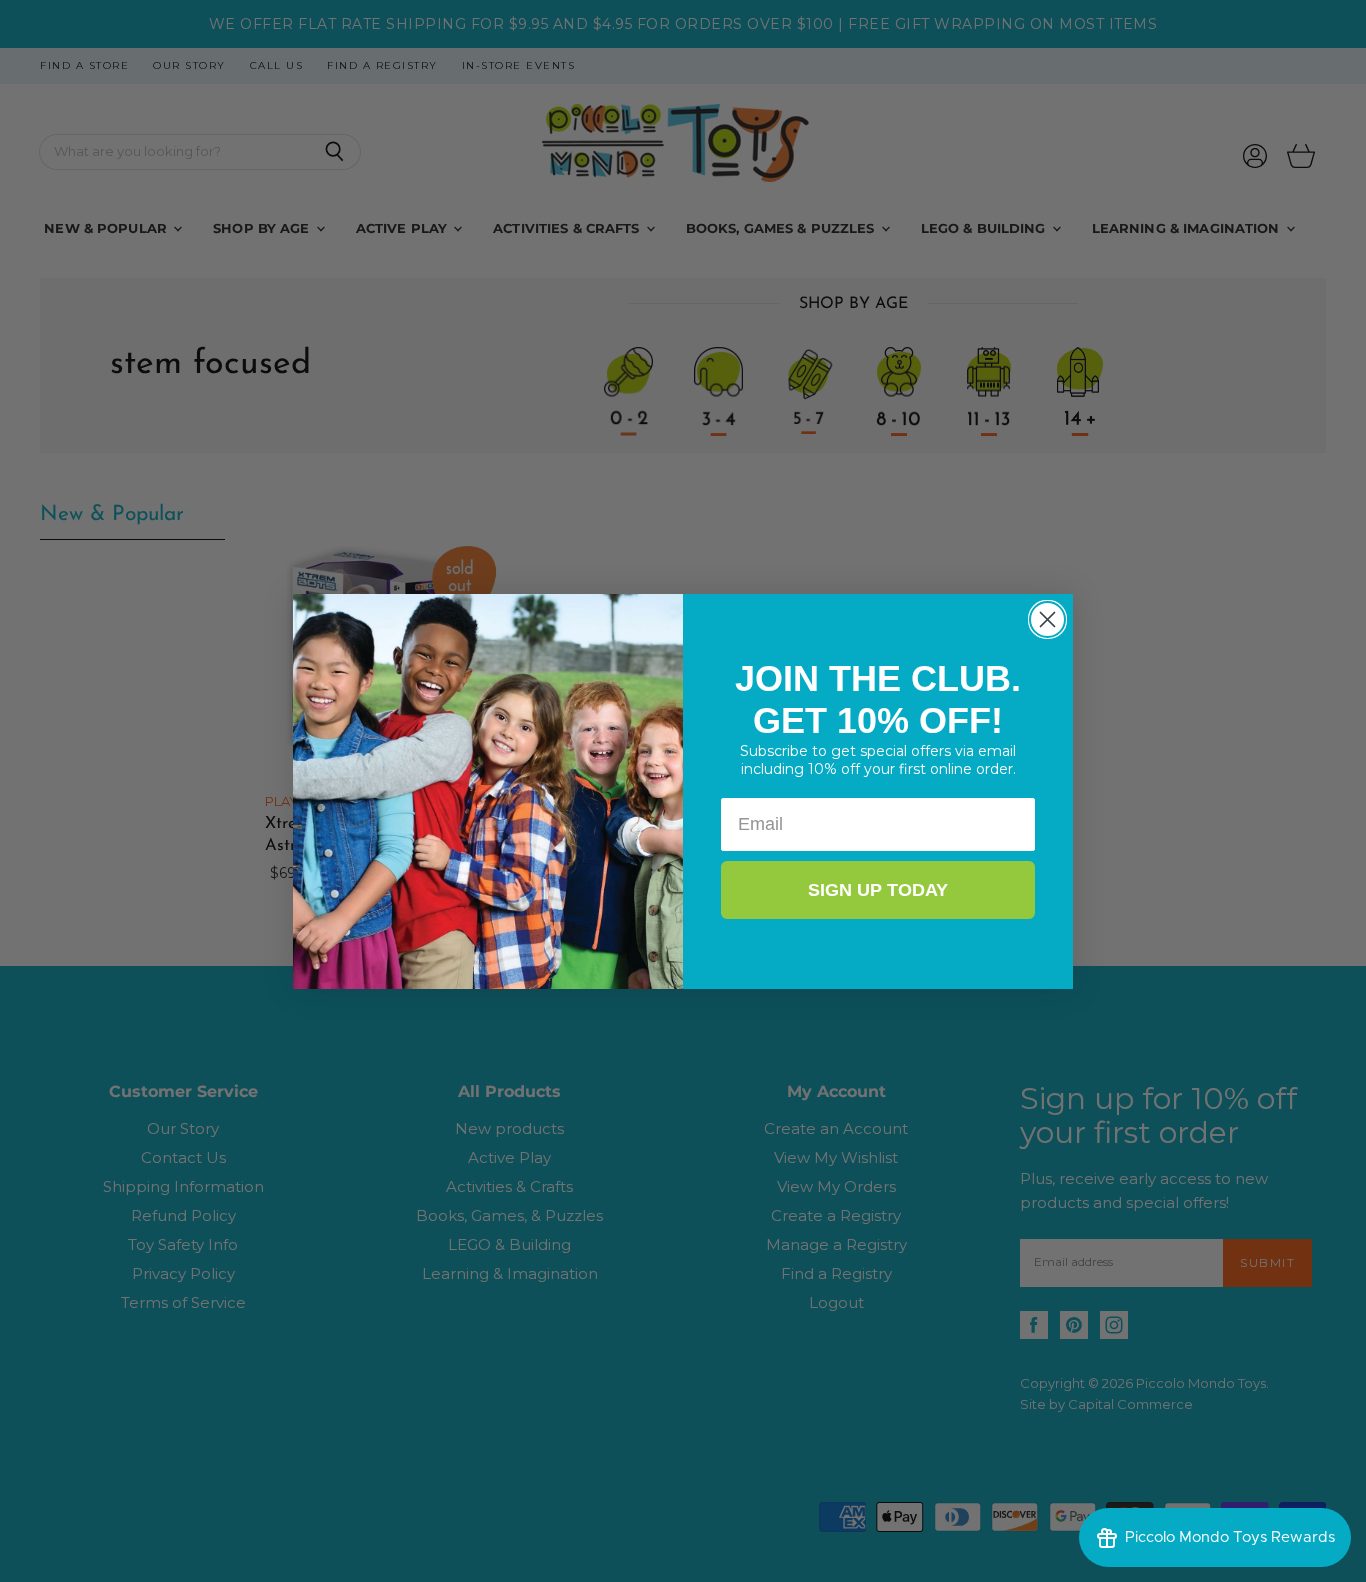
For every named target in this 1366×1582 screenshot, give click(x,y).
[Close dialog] (1047, 619)
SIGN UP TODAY (878, 890)
